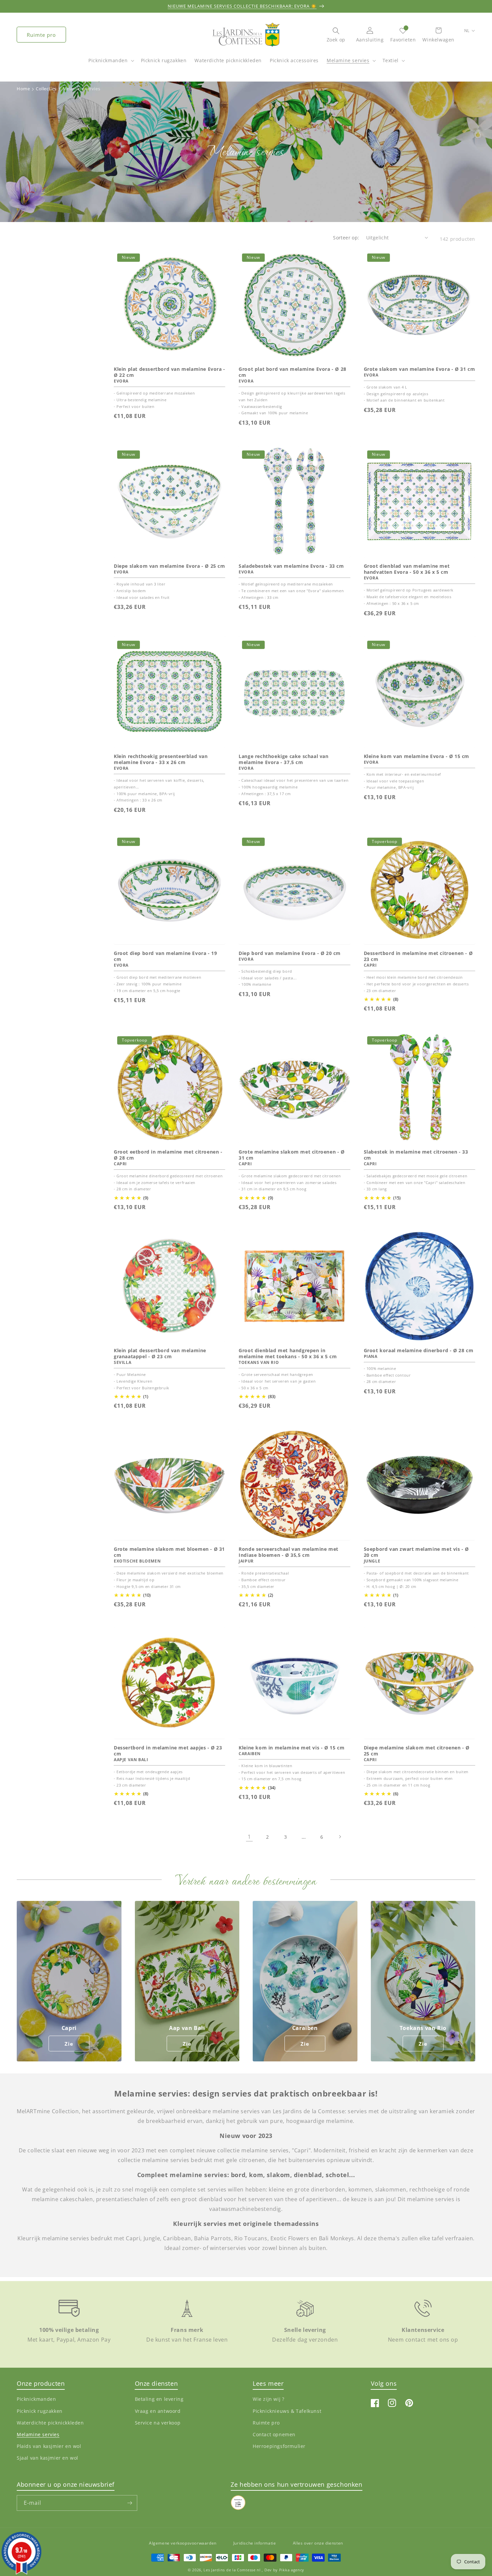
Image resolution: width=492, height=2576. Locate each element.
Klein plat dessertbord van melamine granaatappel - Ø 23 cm (160, 1354)
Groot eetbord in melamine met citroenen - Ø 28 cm (168, 1155)
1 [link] (249, 1837)
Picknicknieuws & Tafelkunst (287, 2411)
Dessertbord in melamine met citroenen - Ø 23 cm (418, 956)
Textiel (391, 60)
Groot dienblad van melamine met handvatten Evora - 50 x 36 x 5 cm (407, 569)
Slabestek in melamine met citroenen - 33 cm (416, 1155)
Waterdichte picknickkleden (50, 2423)
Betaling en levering (159, 2399)
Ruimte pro (41, 35)
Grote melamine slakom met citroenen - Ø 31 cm (292, 1155)
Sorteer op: (346, 238)
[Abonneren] (130, 2503)
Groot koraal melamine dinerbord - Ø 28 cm (419, 1351)
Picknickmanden (108, 60)
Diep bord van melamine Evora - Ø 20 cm (290, 953)
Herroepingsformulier (279, 2446)
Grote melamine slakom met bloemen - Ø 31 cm (169, 1552)
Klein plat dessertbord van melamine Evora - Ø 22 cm (170, 372)
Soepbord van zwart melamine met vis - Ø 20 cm (416, 1552)
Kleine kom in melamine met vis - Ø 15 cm (292, 1748)
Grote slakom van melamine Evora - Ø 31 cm (420, 369)
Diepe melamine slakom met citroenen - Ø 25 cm (417, 1751)
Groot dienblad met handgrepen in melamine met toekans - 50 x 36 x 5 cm (288, 1354)
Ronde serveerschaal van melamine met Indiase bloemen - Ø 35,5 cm (289, 1552)
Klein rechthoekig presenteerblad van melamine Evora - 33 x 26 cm (161, 759)
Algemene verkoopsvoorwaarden (183, 2543)
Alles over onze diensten (318, 2543)
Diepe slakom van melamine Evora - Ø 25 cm (170, 566)
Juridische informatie (255, 2543)
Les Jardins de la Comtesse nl (233, 2570)
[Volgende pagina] (340, 1837)
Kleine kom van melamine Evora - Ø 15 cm (417, 756)
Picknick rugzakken (40, 2411)
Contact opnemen (274, 2434)
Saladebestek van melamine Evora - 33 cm (291, 566)
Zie (69, 2044)
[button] (110, 64)
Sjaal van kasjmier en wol (48, 2458)
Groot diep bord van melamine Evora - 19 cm (165, 956)
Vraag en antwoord (158, 2411)
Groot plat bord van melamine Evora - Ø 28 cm (293, 372)
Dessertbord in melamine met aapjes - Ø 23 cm (168, 1751)
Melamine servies (348, 60)
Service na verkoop (158, 2423)
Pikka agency (292, 2570)
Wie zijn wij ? (268, 2399)
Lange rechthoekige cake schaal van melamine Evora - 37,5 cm (283, 759)
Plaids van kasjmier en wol (49, 2446)
